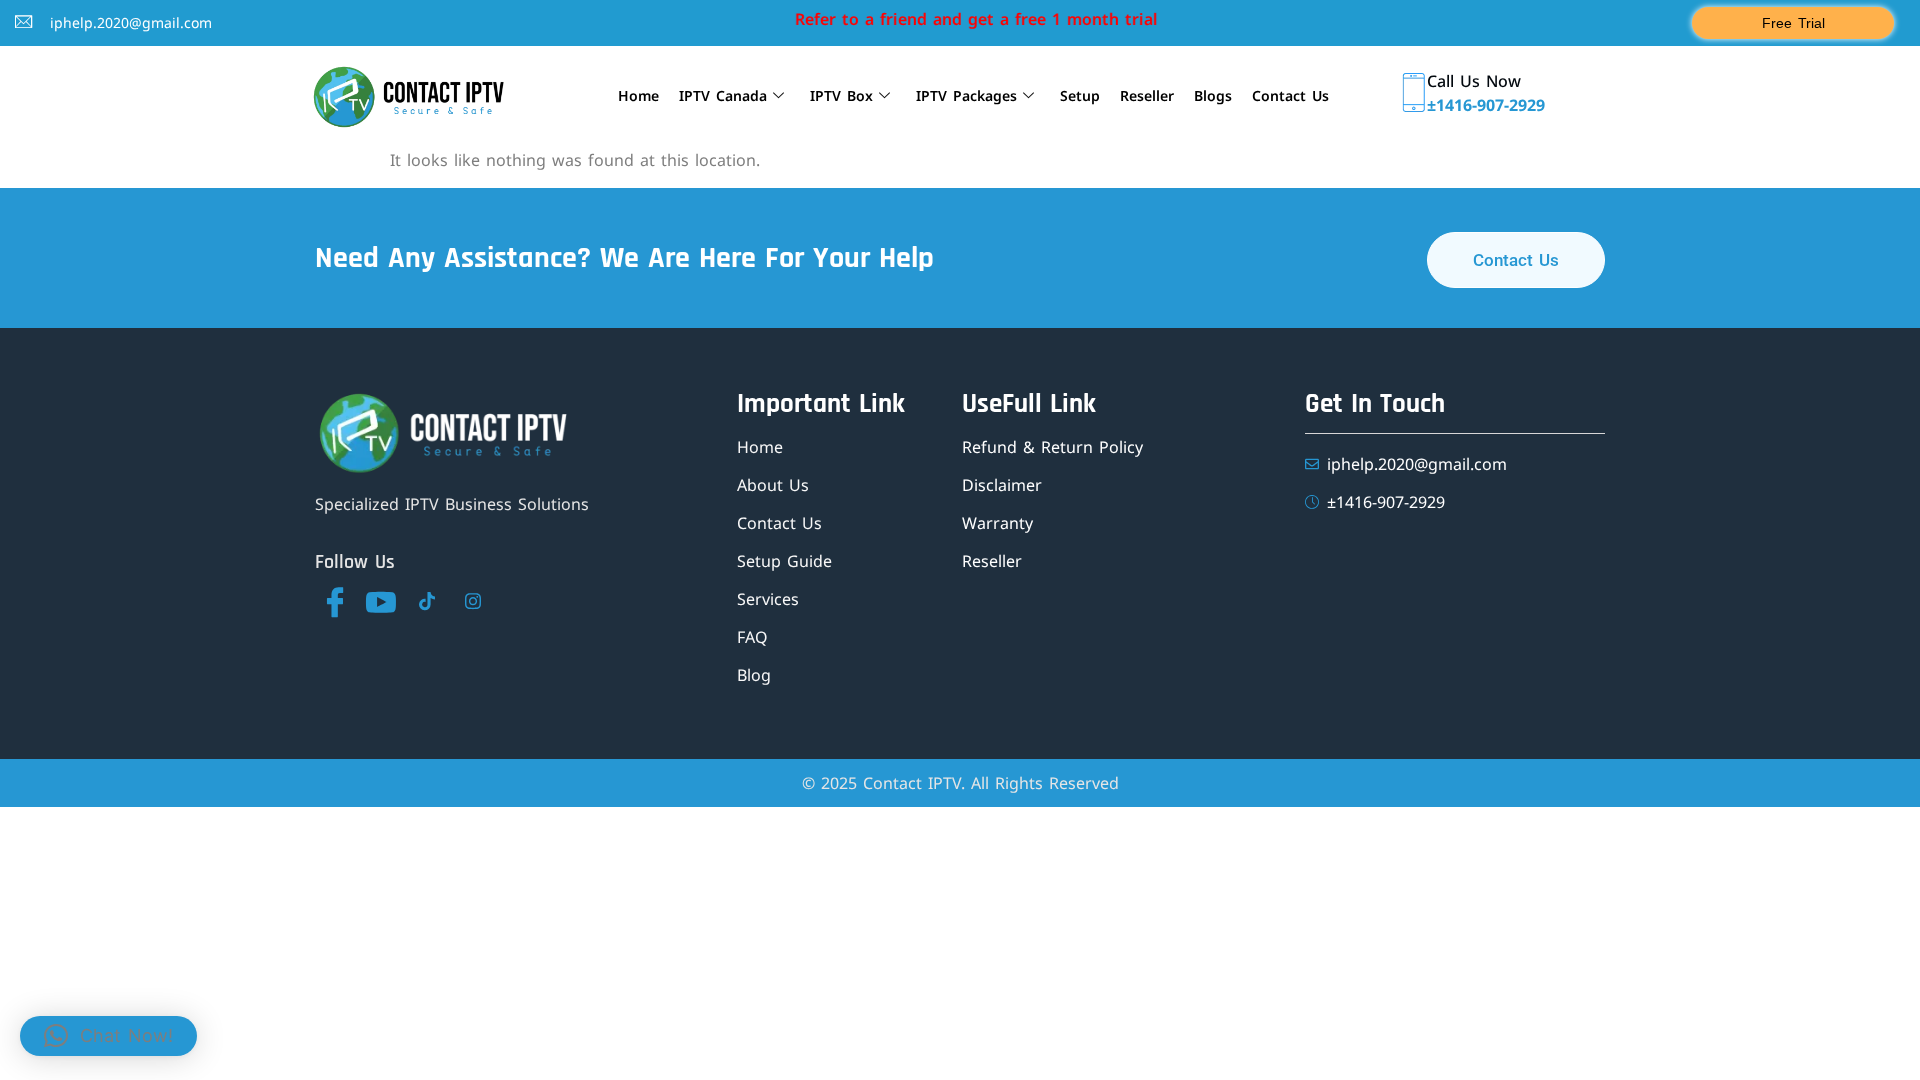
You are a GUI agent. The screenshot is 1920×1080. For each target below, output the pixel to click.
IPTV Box (841, 95)
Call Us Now (1474, 81)
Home (638, 95)
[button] (108, 1036)
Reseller (1147, 95)
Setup (1080, 95)
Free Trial (1793, 23)
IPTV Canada (723, 95)
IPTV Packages (966, 95)
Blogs (1213, 95)
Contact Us (1290, 95)
